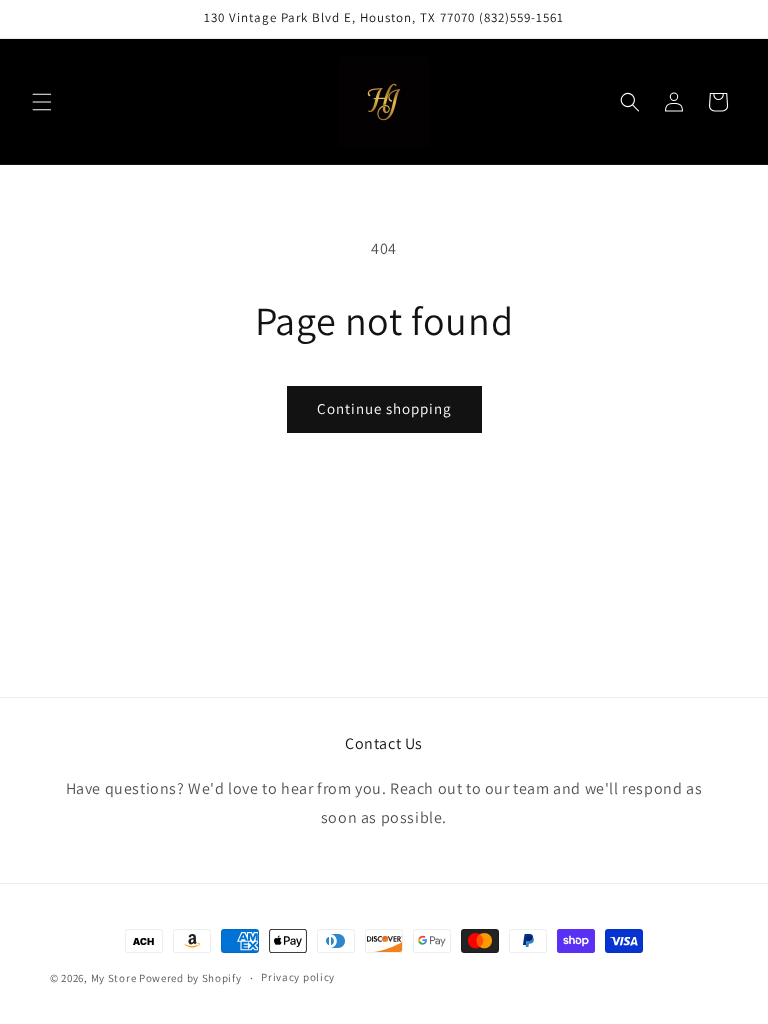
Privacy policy (298, 977)
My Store (114, 978)
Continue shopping (384, 408)
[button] (42, 102)
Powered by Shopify (190, 978)
